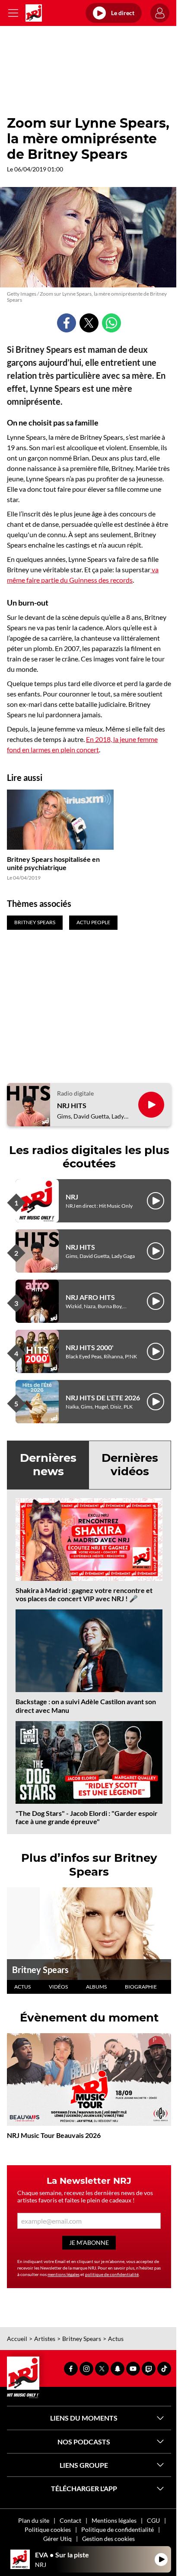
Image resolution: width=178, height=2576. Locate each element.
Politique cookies (48, 2529)
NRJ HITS (72, 1105)
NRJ (72, 1197)
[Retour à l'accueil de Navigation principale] (34, 13)
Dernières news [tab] (48, 1465)
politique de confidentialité (112, 2274)
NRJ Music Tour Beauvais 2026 (54, 2135)
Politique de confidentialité (118, 2529)
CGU (153, 2520)
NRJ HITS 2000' (90, 1347)
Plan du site (34, 2520)
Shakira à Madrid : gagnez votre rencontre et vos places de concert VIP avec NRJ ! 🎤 (84, 1594)
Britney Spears (40, 1970)
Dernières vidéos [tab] (130, 1465)
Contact (70, 2520)
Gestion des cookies (108, 2539)
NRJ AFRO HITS (90, 1297)
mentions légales (64, 2274)
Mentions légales (114, 2520)
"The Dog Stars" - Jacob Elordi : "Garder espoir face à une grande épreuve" (87, 1817)
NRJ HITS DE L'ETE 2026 (103, 1398)
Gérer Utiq (57, 2539)
